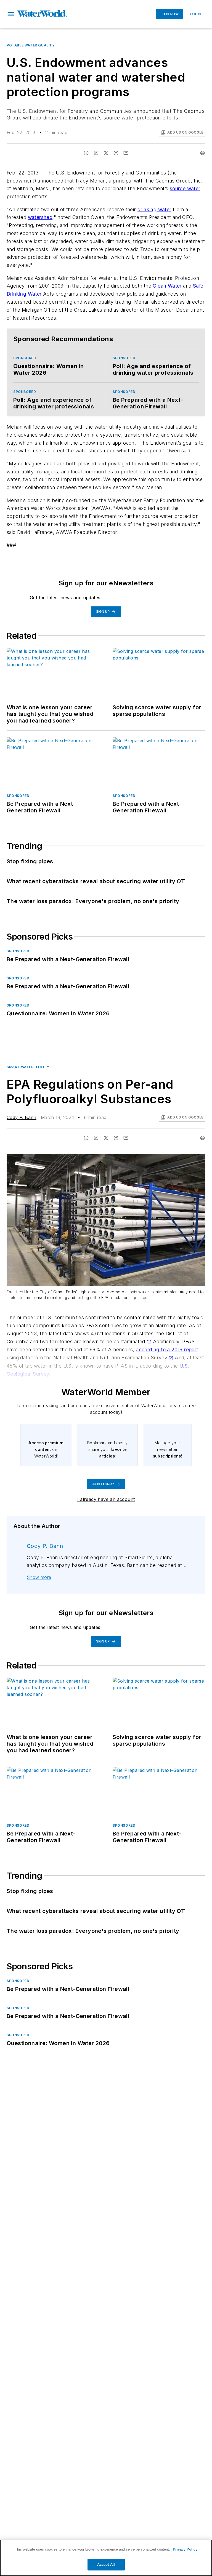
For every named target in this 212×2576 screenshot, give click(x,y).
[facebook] (86, 153)
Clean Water (167, 286)
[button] (11, 14)
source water (185, 188)
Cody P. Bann (22, 1117)
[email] (126, 153)
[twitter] (106, 153)
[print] (203, 153)
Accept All (106, 2565)
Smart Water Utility (28, 1067)
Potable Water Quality (31, 45)
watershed (40, 217)
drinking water (154, 209)
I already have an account (106, 1499)
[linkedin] (96, 153)
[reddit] (116, 153)
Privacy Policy (185, 2549)
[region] (106, 2558)
